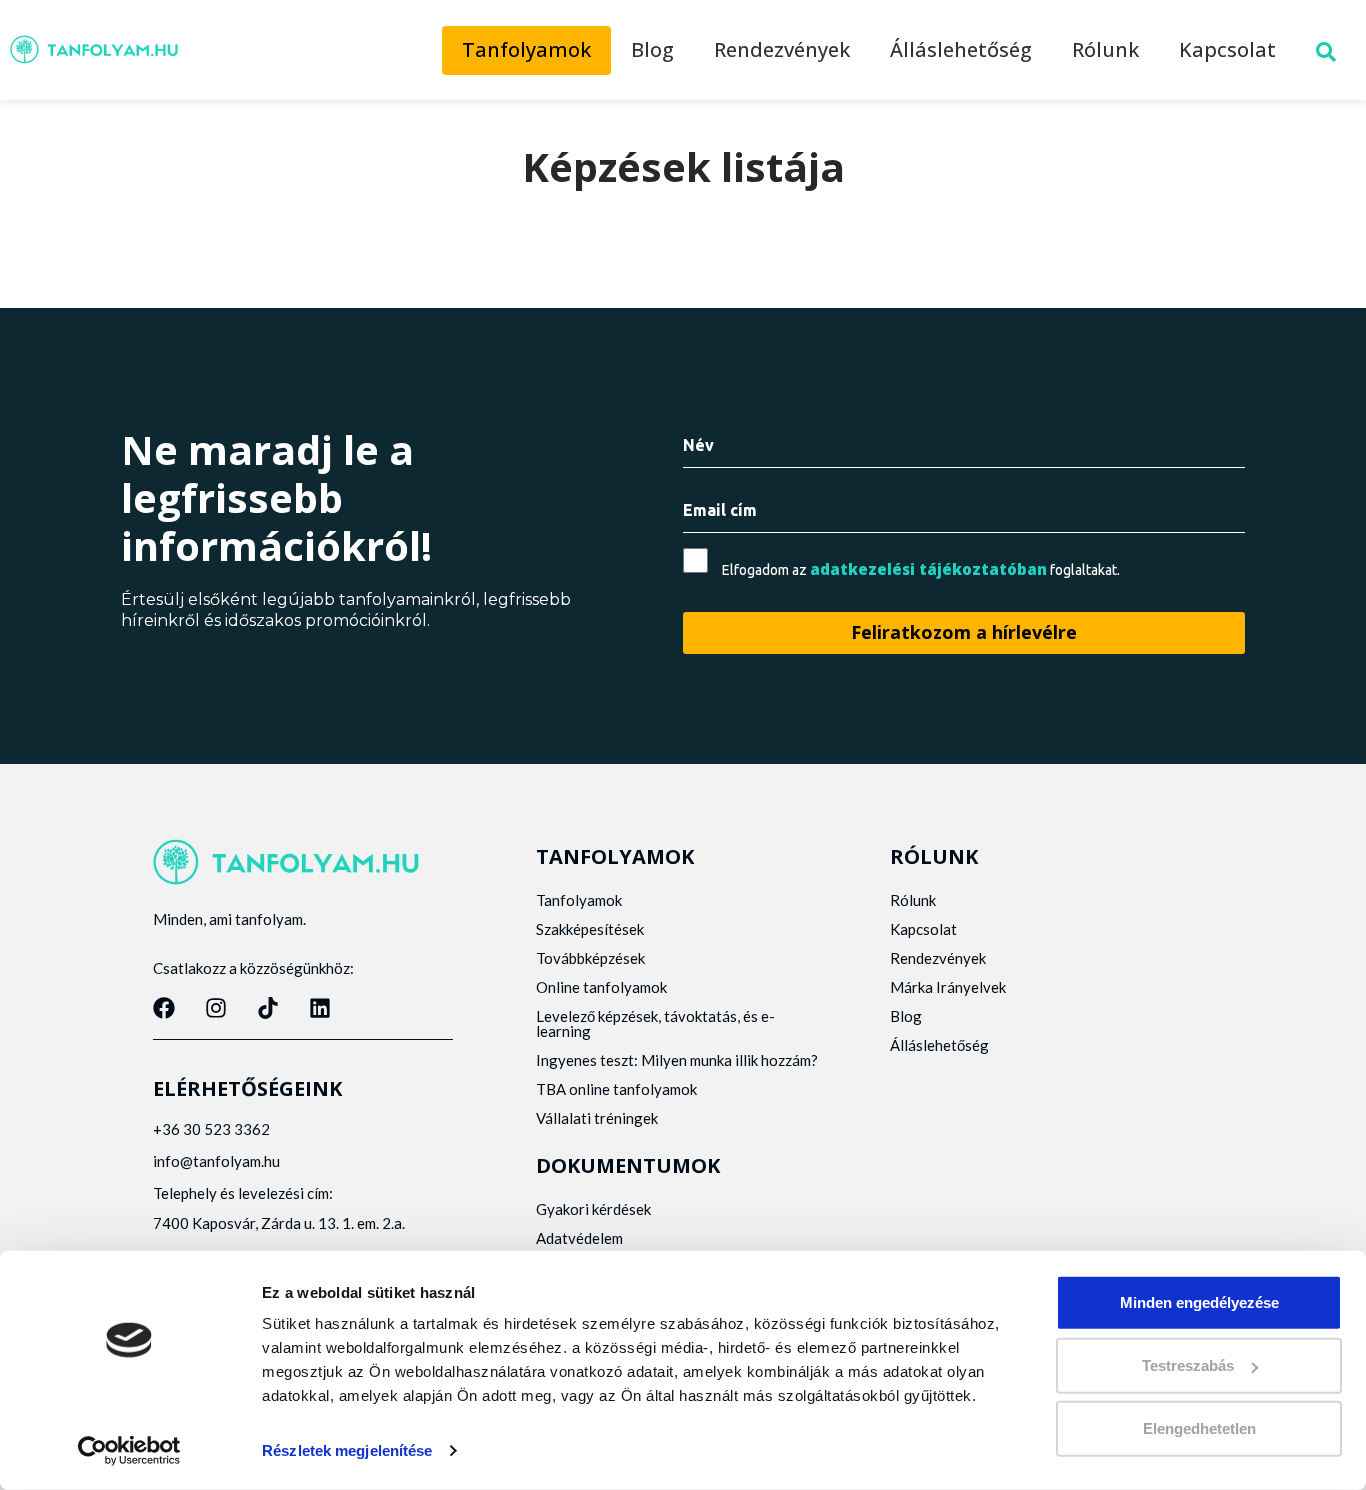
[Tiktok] (268, 1008)
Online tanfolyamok (601, 987)
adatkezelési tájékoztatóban (928, 569)
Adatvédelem (579, 1238)
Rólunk (1105, 49)
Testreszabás (1188, 1365)
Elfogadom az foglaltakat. (921, 569)
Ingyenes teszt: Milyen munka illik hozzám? (677, 1060)
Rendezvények (782, 49)
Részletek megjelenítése (347, 1450)
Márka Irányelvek (948, 987)
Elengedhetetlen (1199, 1428)
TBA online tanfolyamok (616, 1089)
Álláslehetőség (961, 49)
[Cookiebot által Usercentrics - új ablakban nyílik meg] (129, 1451)
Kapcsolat (1227, 49)
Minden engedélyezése (1199, 1302)
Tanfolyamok (526, 49)
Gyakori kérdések (593, 1209)
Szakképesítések (590, 929)
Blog (652, 49)
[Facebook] (164, 1008)
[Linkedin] (320, 1008)
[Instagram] (216, 1008)
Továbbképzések (590, 958)
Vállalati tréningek (597, 1118)
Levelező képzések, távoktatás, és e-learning (655, 1023)
